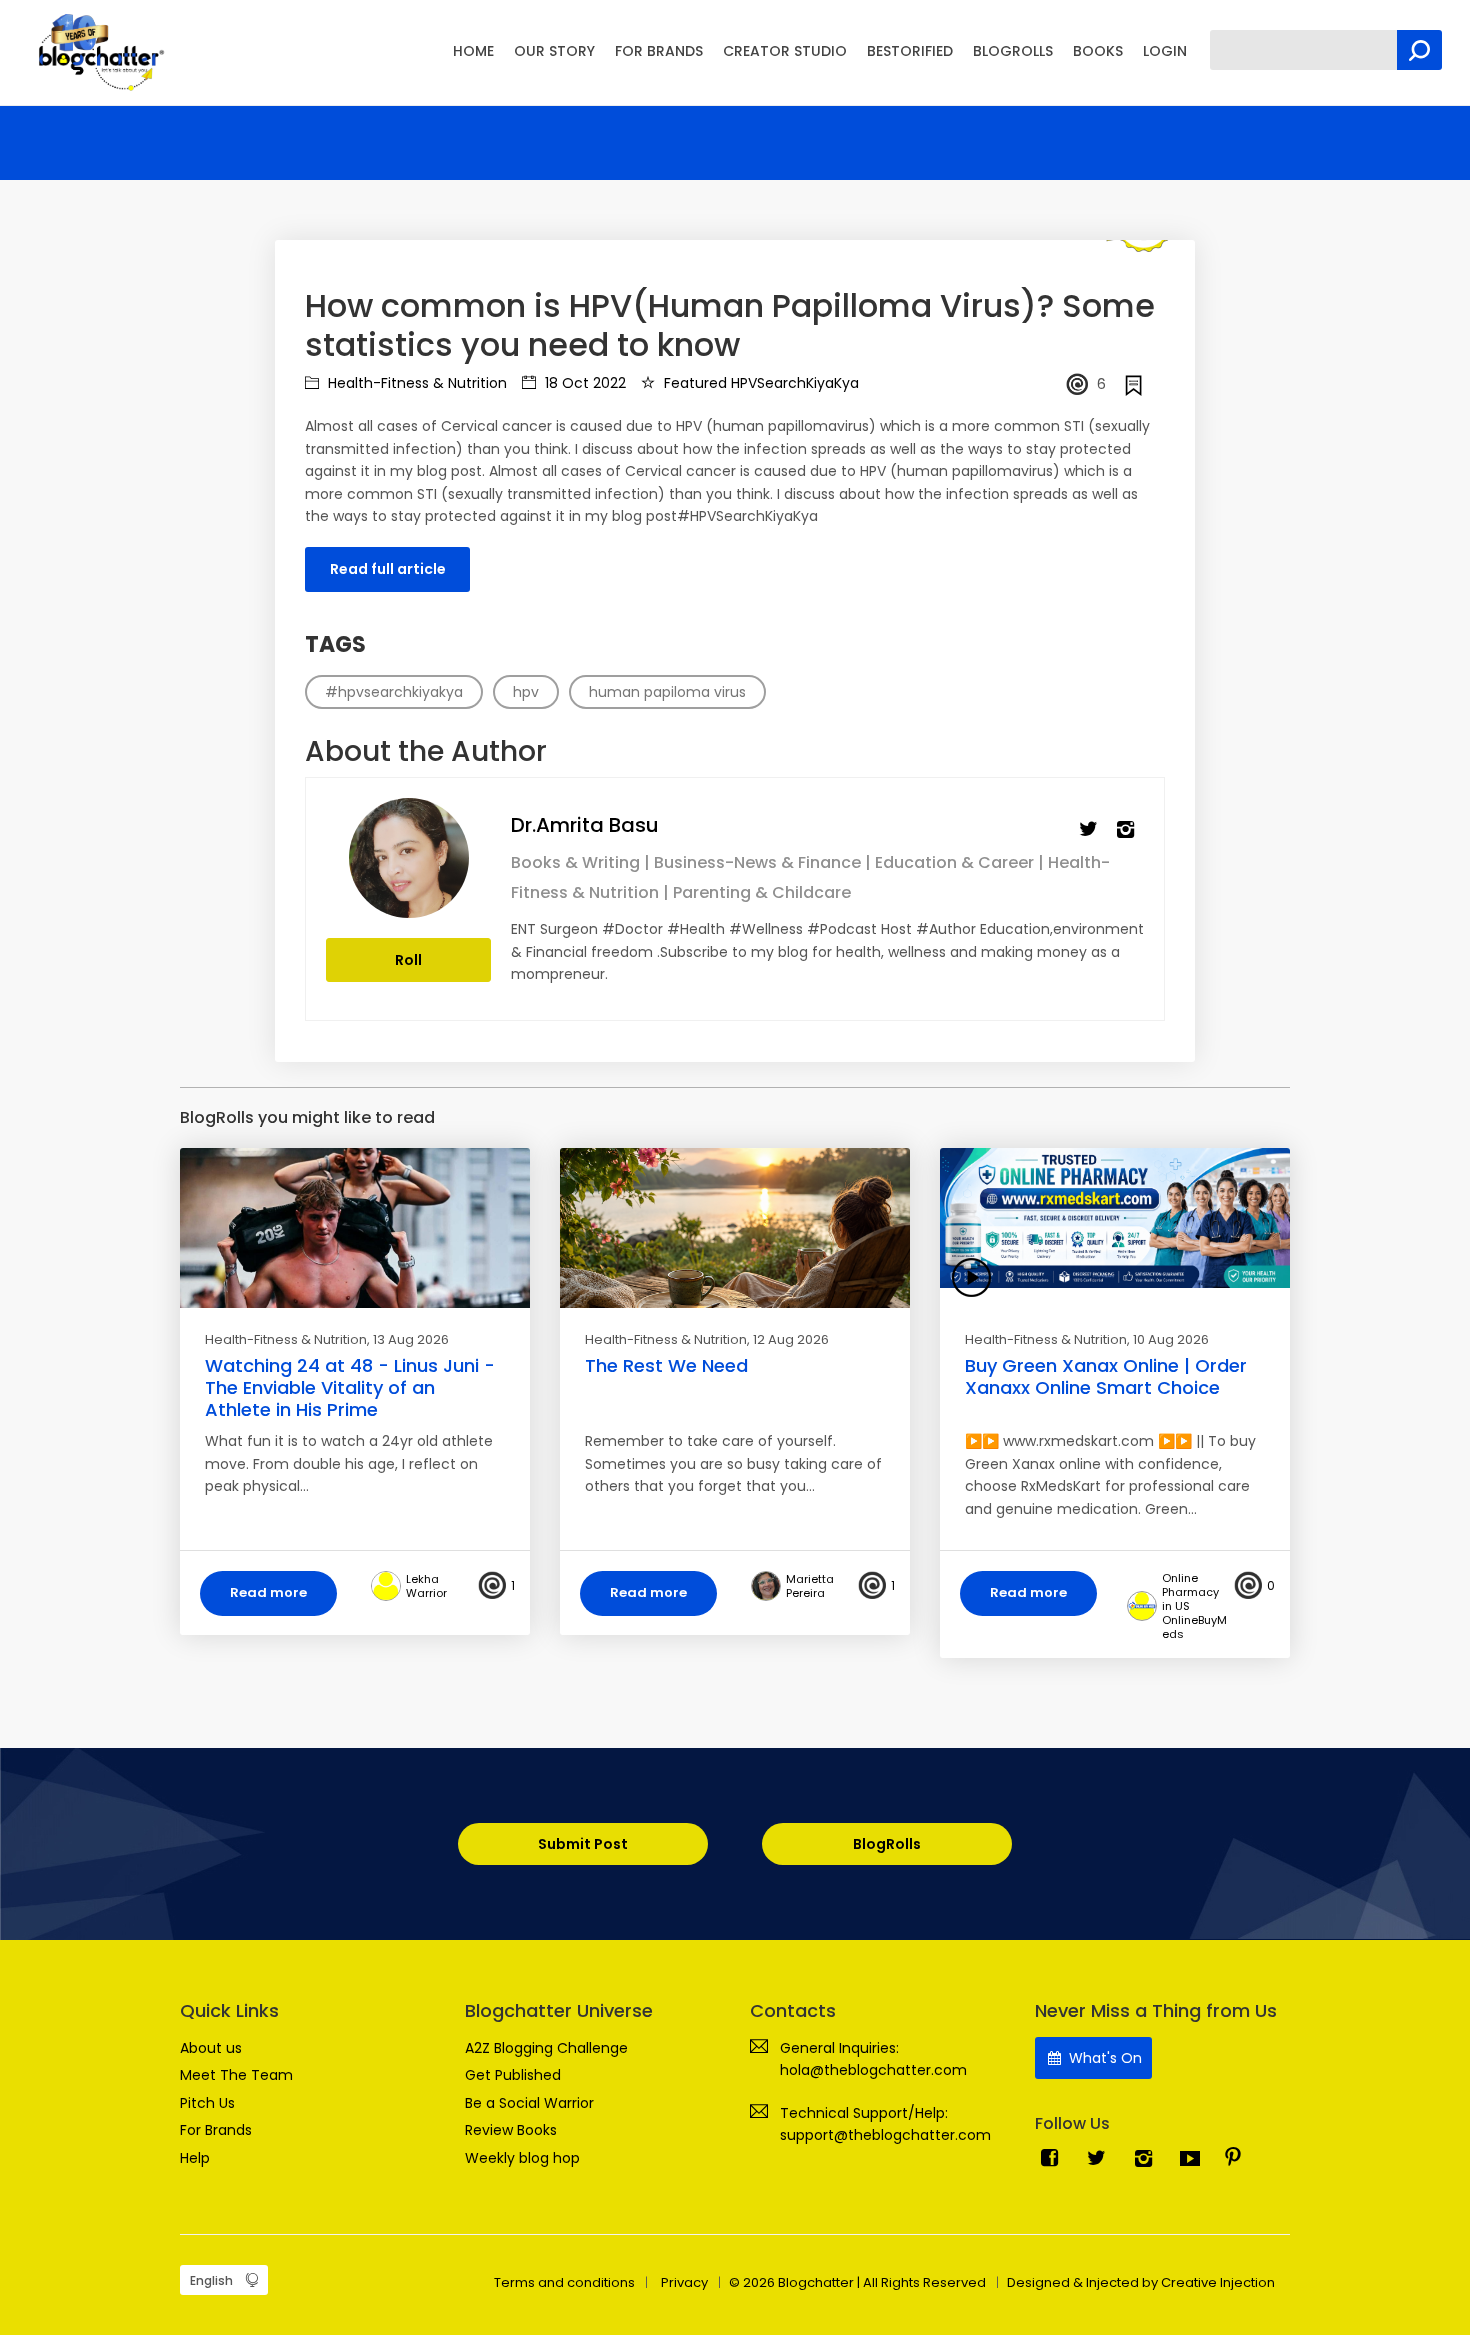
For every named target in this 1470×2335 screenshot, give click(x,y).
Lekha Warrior (426, 1586)
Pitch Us (207, 2103)
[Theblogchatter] (97, 51)
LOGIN (1165, 51)
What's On (1103, 2058)
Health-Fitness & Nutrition (415, 383)
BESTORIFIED (910, 51)
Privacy (684, 2282)
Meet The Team (236, 2075)
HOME (473, 51)
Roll (408, 960)
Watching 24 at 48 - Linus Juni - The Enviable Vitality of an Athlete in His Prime (350, 1387)
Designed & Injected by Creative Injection (1141, 2282)
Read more (268, 1592)
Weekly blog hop (522, 2158)
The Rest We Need (666, 1365)
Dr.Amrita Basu (585, 825)
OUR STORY (554, 51)
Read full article (388, 569)
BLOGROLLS (1013, 51)
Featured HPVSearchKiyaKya (759, 383)
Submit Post (583, 1844)
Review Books (511, 2130)
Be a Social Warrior (529, 2103)
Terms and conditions (564, 2282)
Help (195, 2158)
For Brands (216, 2130)
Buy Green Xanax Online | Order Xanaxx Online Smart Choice (1106, 1376)
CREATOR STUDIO (785, 51)
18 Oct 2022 (583, 383)
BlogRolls (887, 1844)
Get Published (513, 2075)
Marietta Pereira (810, 1586)
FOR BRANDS (659, 51)
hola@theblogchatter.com (873, 2070)
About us (211, 2048)
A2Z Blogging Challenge (546, 2048)
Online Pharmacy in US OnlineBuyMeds (1194, 1606)
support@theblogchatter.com (885, 2135)
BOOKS (1098, 51)
